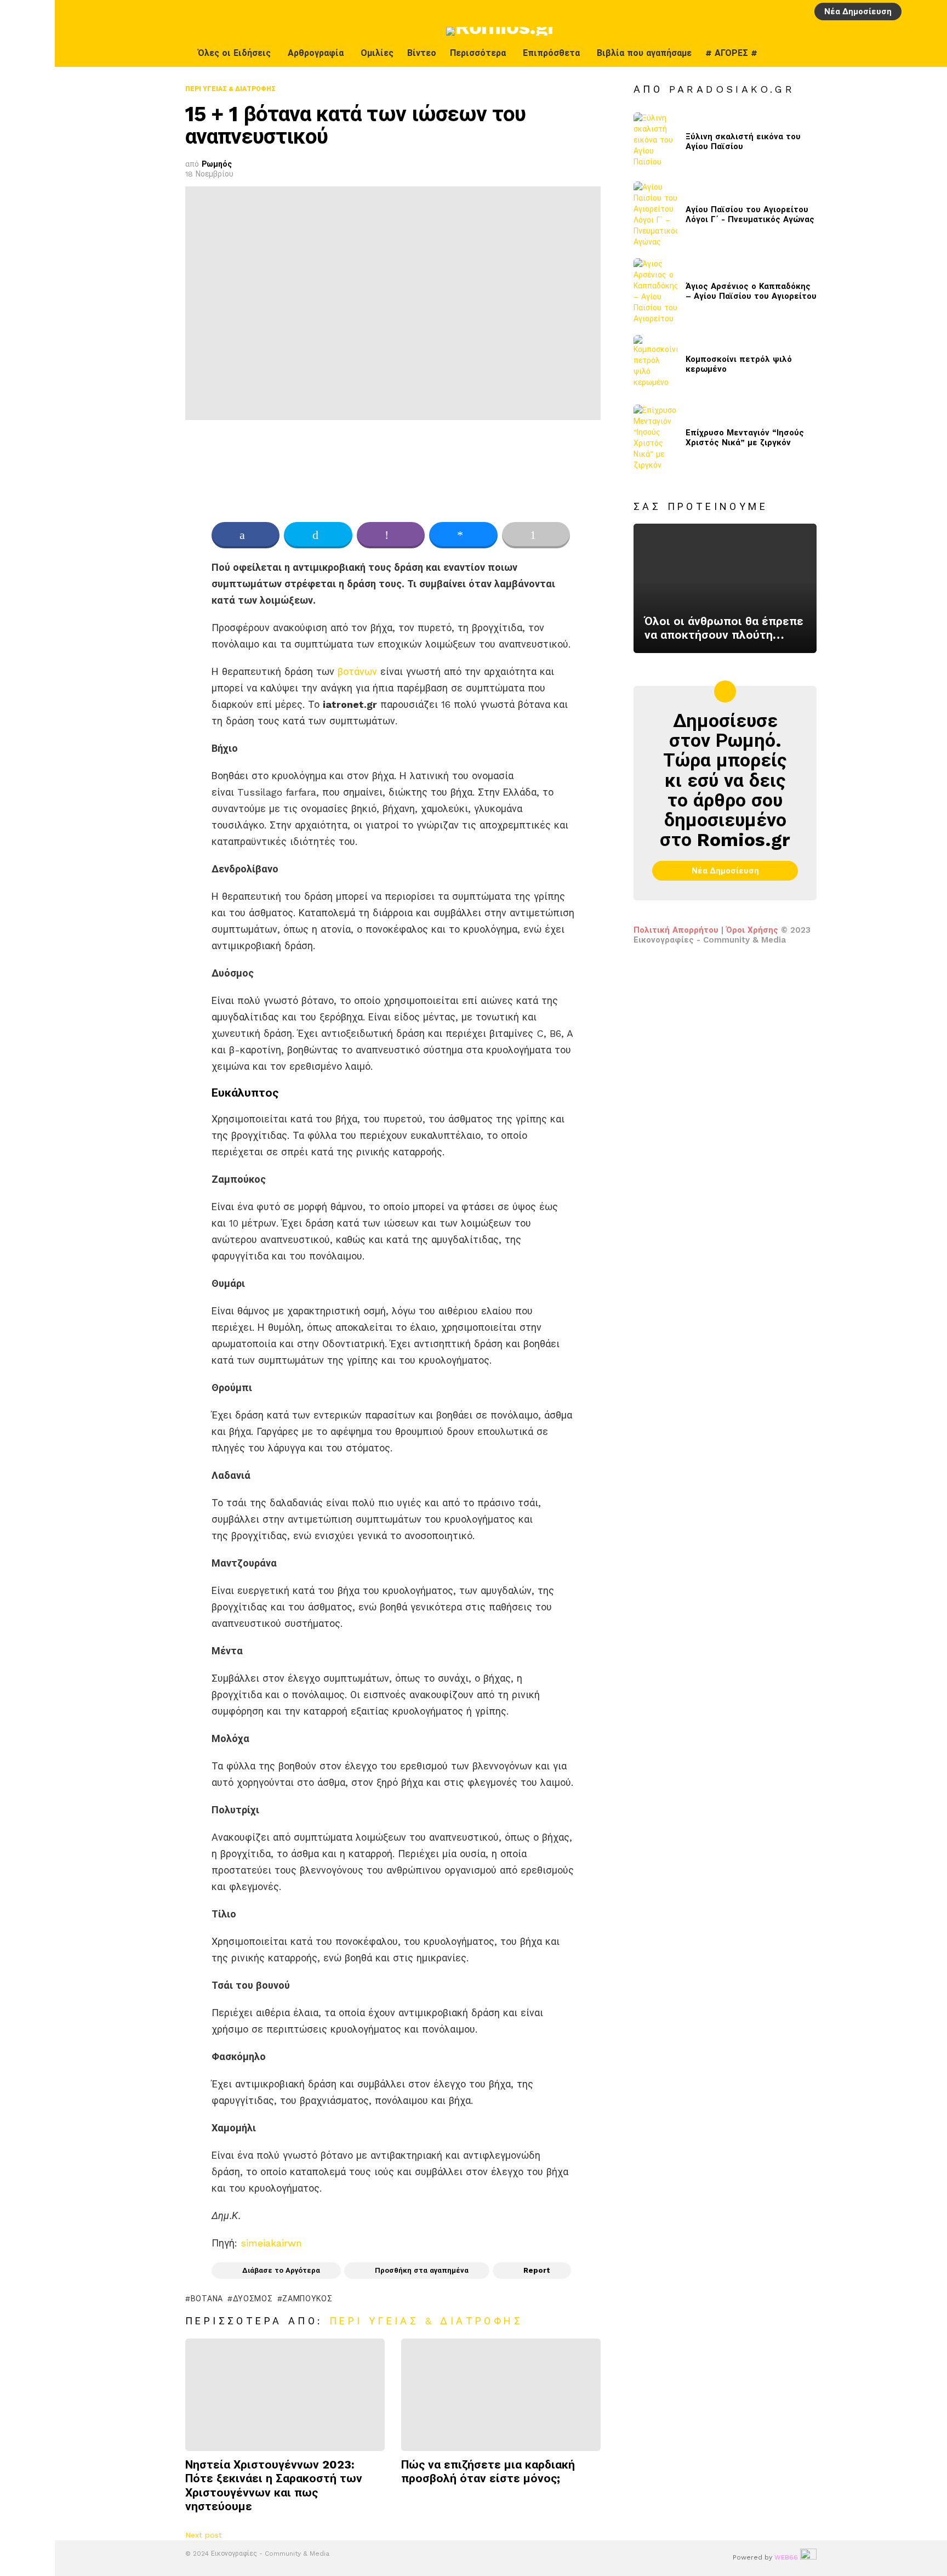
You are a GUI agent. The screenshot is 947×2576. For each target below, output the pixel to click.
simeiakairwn (271, 2243)
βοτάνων (357, 671)
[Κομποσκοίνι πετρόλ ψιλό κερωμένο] (655, 364)
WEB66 (786, 2557)
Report (537, 2270)
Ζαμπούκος (307, 2299)
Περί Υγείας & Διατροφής (426, 2321)
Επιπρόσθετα (551, 53)
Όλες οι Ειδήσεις (234, 53)
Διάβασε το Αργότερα (281, 2270)
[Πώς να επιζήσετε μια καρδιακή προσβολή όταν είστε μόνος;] (501, 2395)
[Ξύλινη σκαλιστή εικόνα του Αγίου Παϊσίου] (655, 142)
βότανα (207, 2299)
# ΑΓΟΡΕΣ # (731, 53)
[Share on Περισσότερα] (536, 535)
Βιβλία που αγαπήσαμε (644, 53)
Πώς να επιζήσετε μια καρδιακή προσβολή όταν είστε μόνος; (488, 2471)
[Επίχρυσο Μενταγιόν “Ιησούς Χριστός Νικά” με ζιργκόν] (655, 438)
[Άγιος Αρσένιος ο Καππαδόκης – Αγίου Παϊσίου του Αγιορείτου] (655, 291)
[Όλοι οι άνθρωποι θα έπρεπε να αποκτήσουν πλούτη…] (725, 588)
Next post (204, 2535)
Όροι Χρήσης (752, 930)
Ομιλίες (377, 53)
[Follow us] (930, 53)
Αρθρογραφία (316, 53)
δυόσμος (253, 2299)
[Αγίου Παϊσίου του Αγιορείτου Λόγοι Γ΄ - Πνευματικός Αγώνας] (655, 214)
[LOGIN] (914, 12)
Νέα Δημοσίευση (858, 12)
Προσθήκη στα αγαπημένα (422, 2270)
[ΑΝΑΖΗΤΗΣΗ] (932, 12)
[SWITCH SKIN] (907, 53)
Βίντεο (422, 53)
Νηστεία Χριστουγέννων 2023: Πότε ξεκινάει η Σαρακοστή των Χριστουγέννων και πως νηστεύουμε (274, 2485)
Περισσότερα (478, 53)
